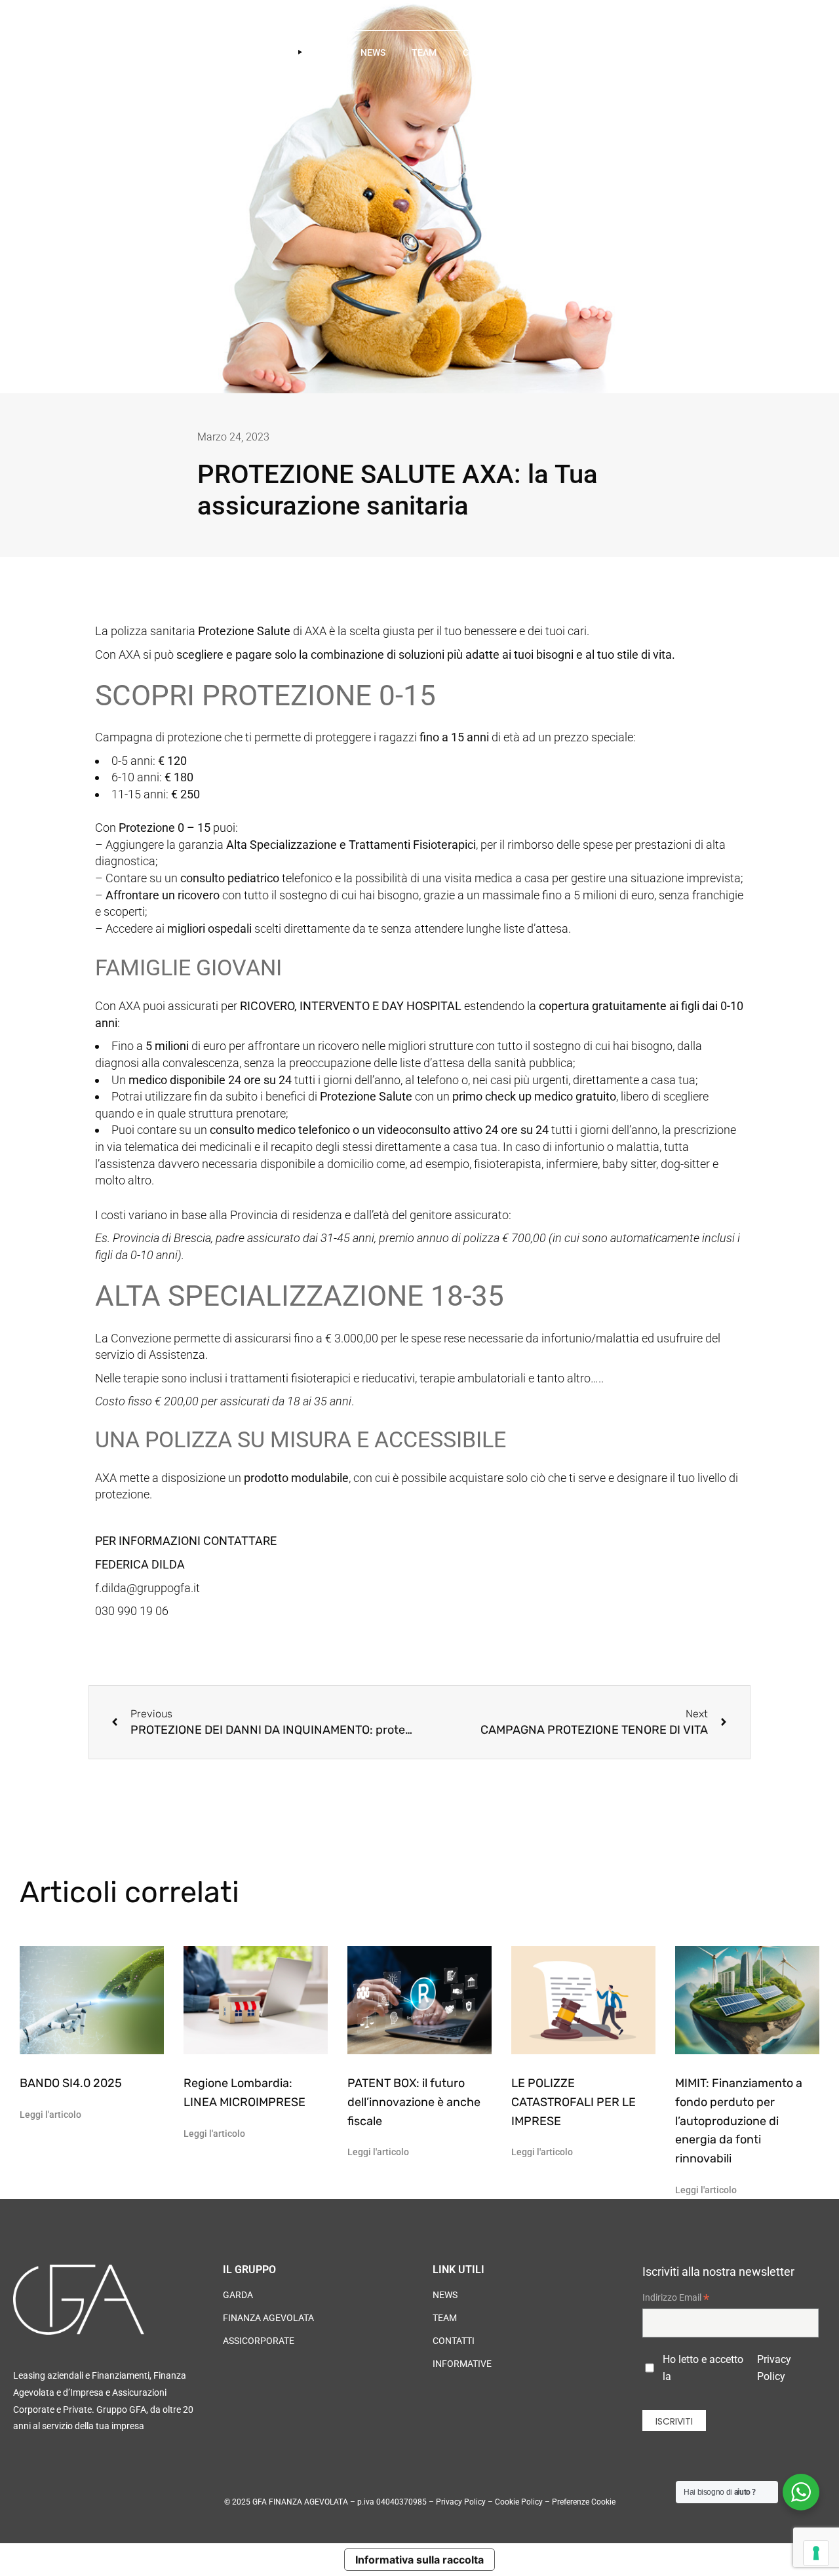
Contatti (485, 52)
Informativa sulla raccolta (419, 2560)
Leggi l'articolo (50, 2115)
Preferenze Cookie (584, 2502)
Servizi (282, 52)
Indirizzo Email (676, 2299)
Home (144, 52)
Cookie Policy (519, 2502)
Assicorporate (259, 2341)
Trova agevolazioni (581, 52)
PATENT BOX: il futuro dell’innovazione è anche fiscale (414, 2102)
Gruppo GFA (211, 52)
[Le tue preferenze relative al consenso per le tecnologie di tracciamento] (816, 2553)
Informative (462, 2364)
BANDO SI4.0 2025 (71, 2083)
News (373, 52)
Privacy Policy (774, 2368)
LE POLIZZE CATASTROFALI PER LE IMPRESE (574, 2102)
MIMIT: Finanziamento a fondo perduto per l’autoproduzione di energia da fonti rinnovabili (739, 2121)
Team (424, 52)
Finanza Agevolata (268, 2318)
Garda (238, 2295)
